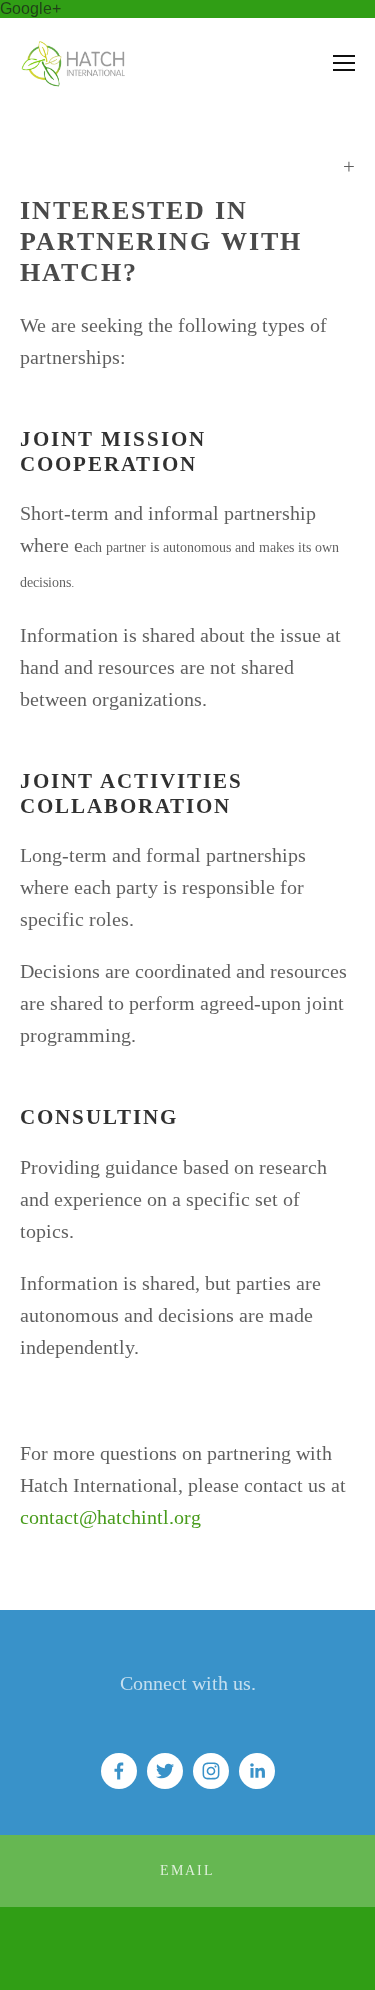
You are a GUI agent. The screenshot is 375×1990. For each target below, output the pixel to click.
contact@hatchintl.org (110, 1517)
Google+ (30, 8)
